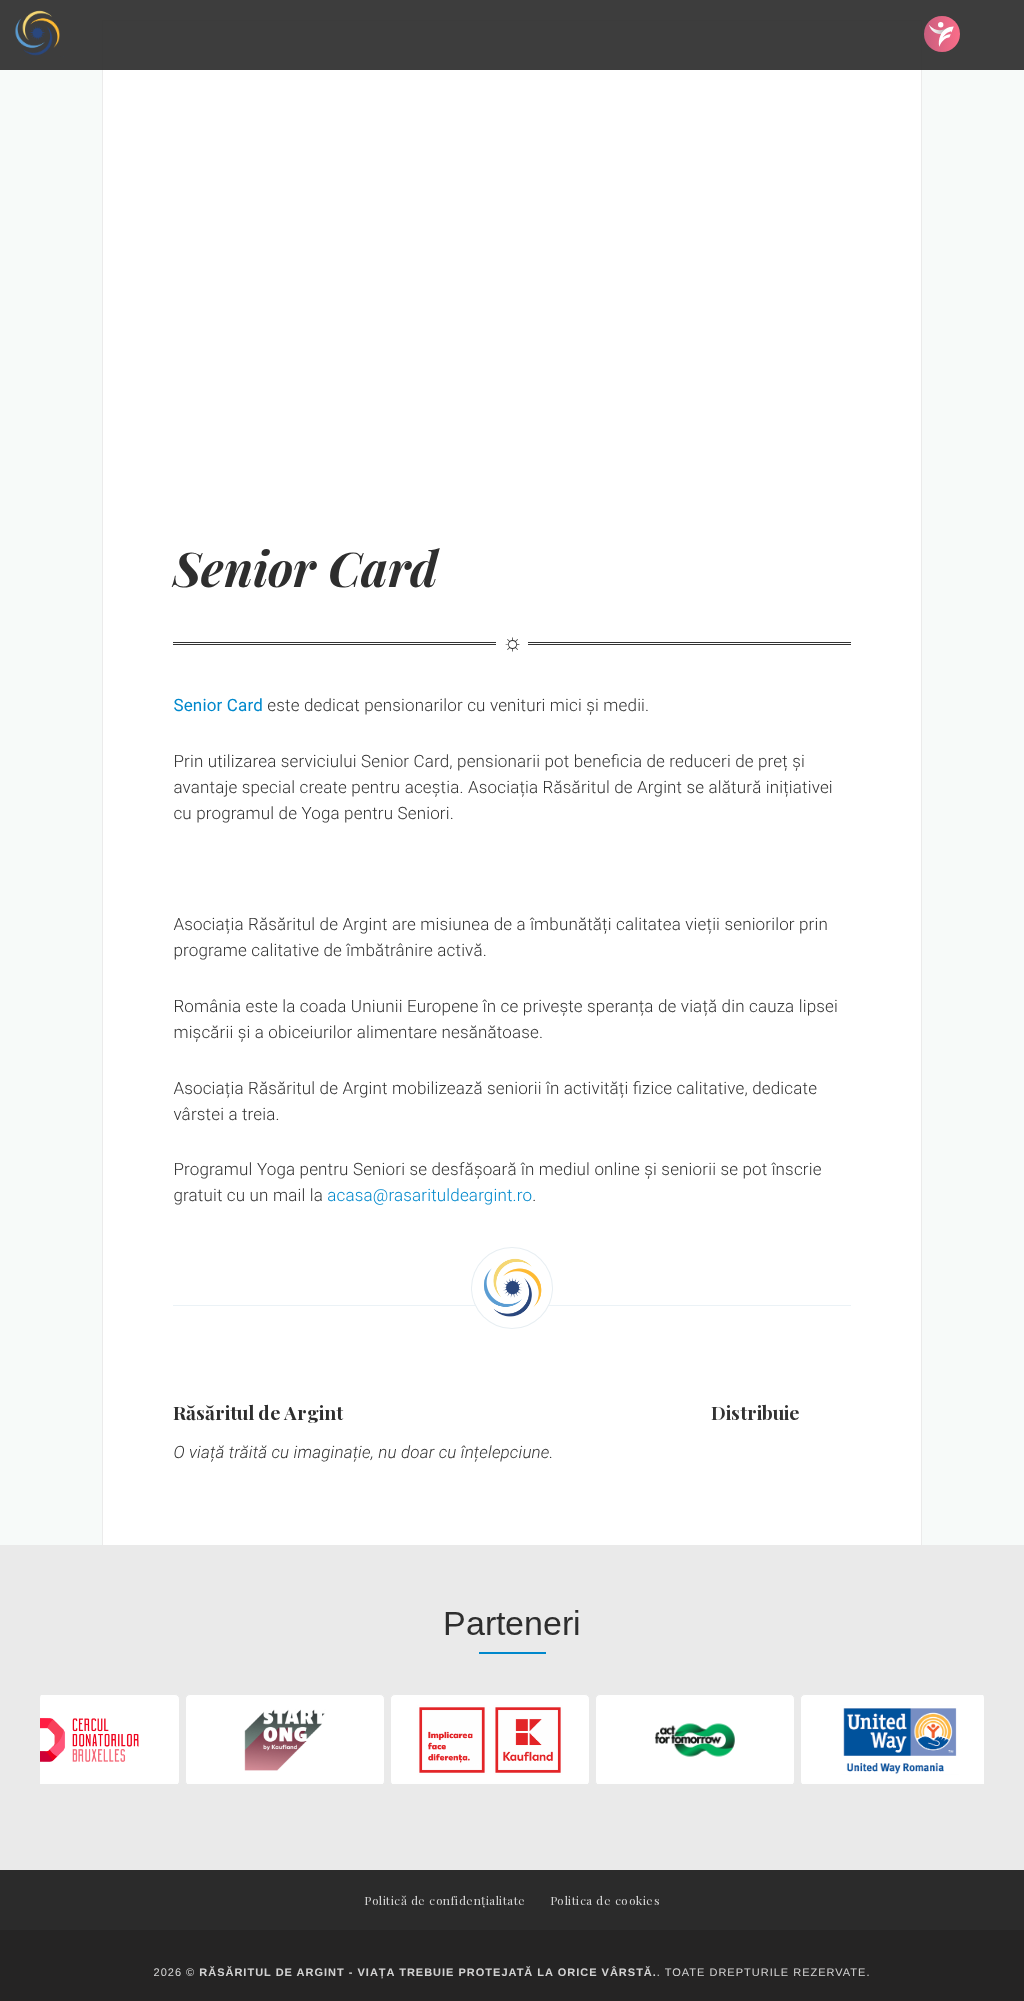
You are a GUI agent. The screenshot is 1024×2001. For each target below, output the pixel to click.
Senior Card (218, 706)
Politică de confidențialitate (445, 1900)
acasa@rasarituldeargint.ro (429, 1196)
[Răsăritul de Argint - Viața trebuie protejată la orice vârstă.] (37, 34)
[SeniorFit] (942, 34)
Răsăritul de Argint (258, 1412)
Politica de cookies (605, 1900)
